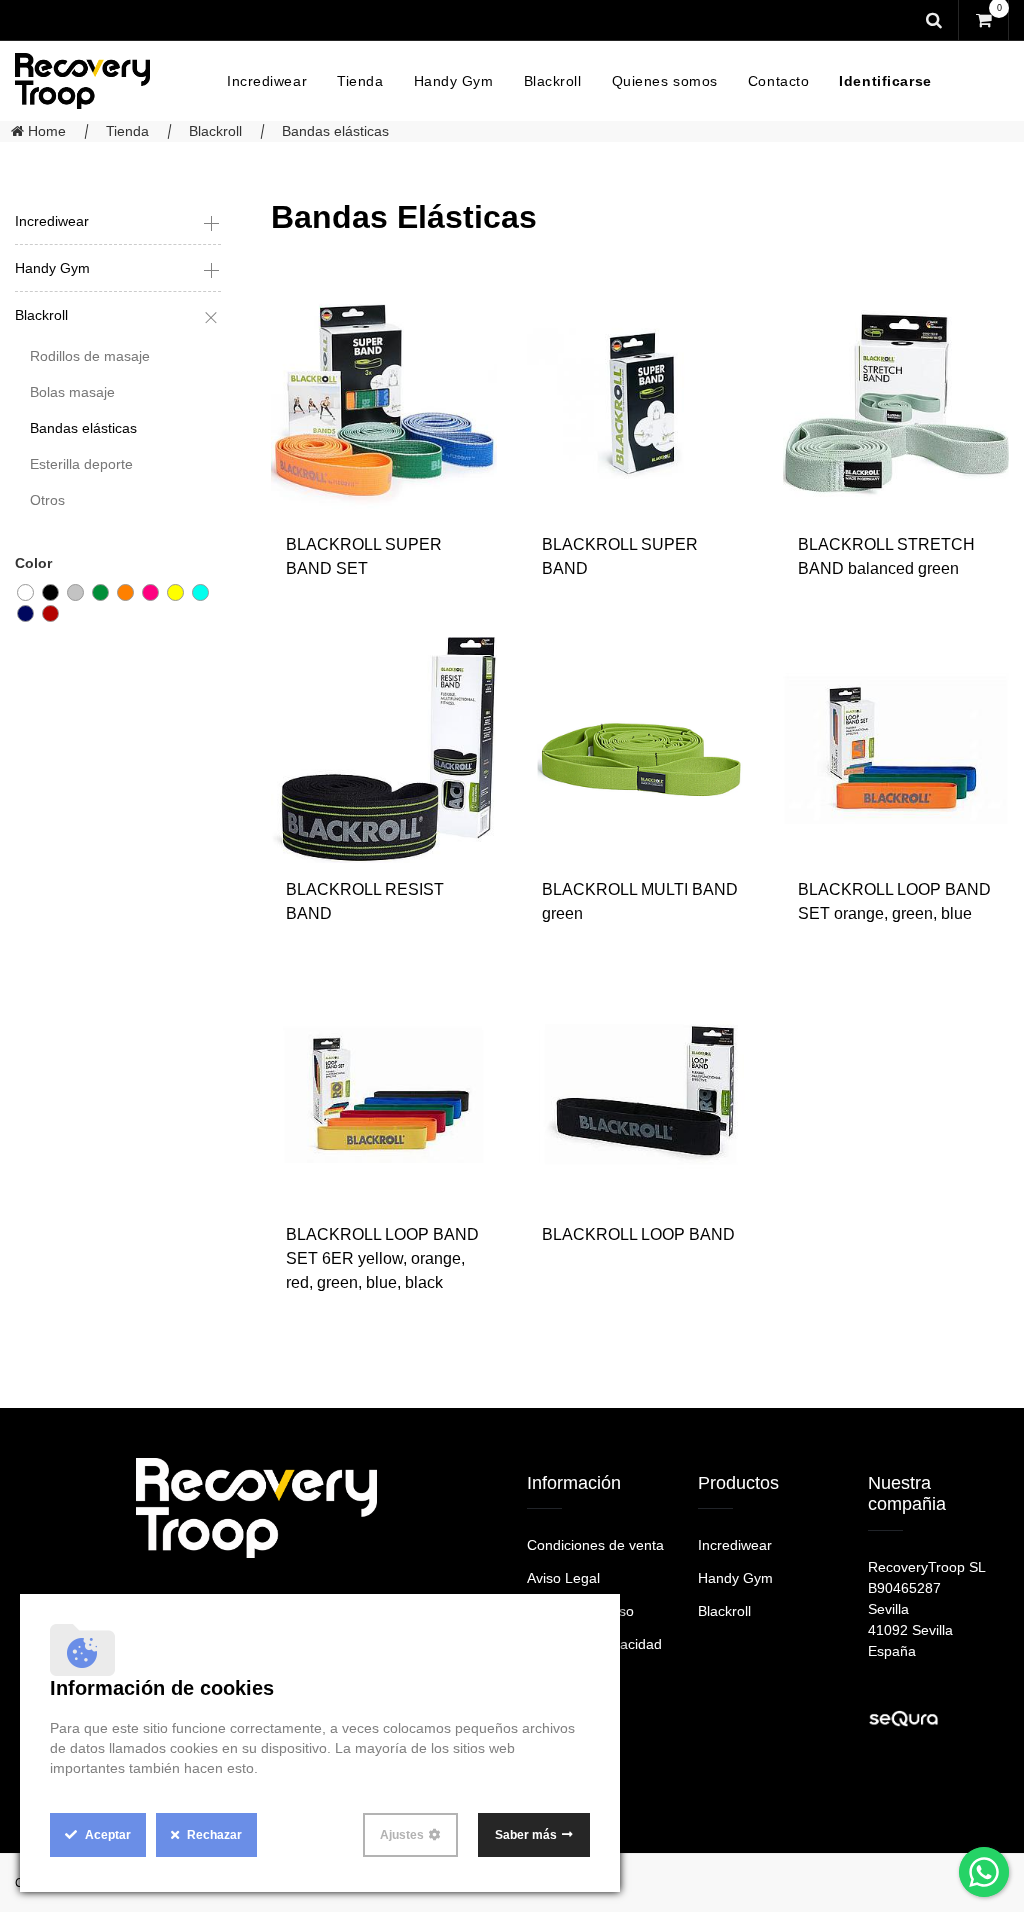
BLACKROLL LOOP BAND (638, 1234)
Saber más (526, 1835)
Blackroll (215, 131)
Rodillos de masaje (90, 356)
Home (45, 131)
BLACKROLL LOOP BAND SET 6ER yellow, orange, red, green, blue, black (382, 1258)
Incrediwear (52, 221)
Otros (47, 500)
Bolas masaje (72, 392)
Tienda (127, 131)
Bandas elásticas (335, 131)
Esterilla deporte (81, 464)
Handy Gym (52, 268)
